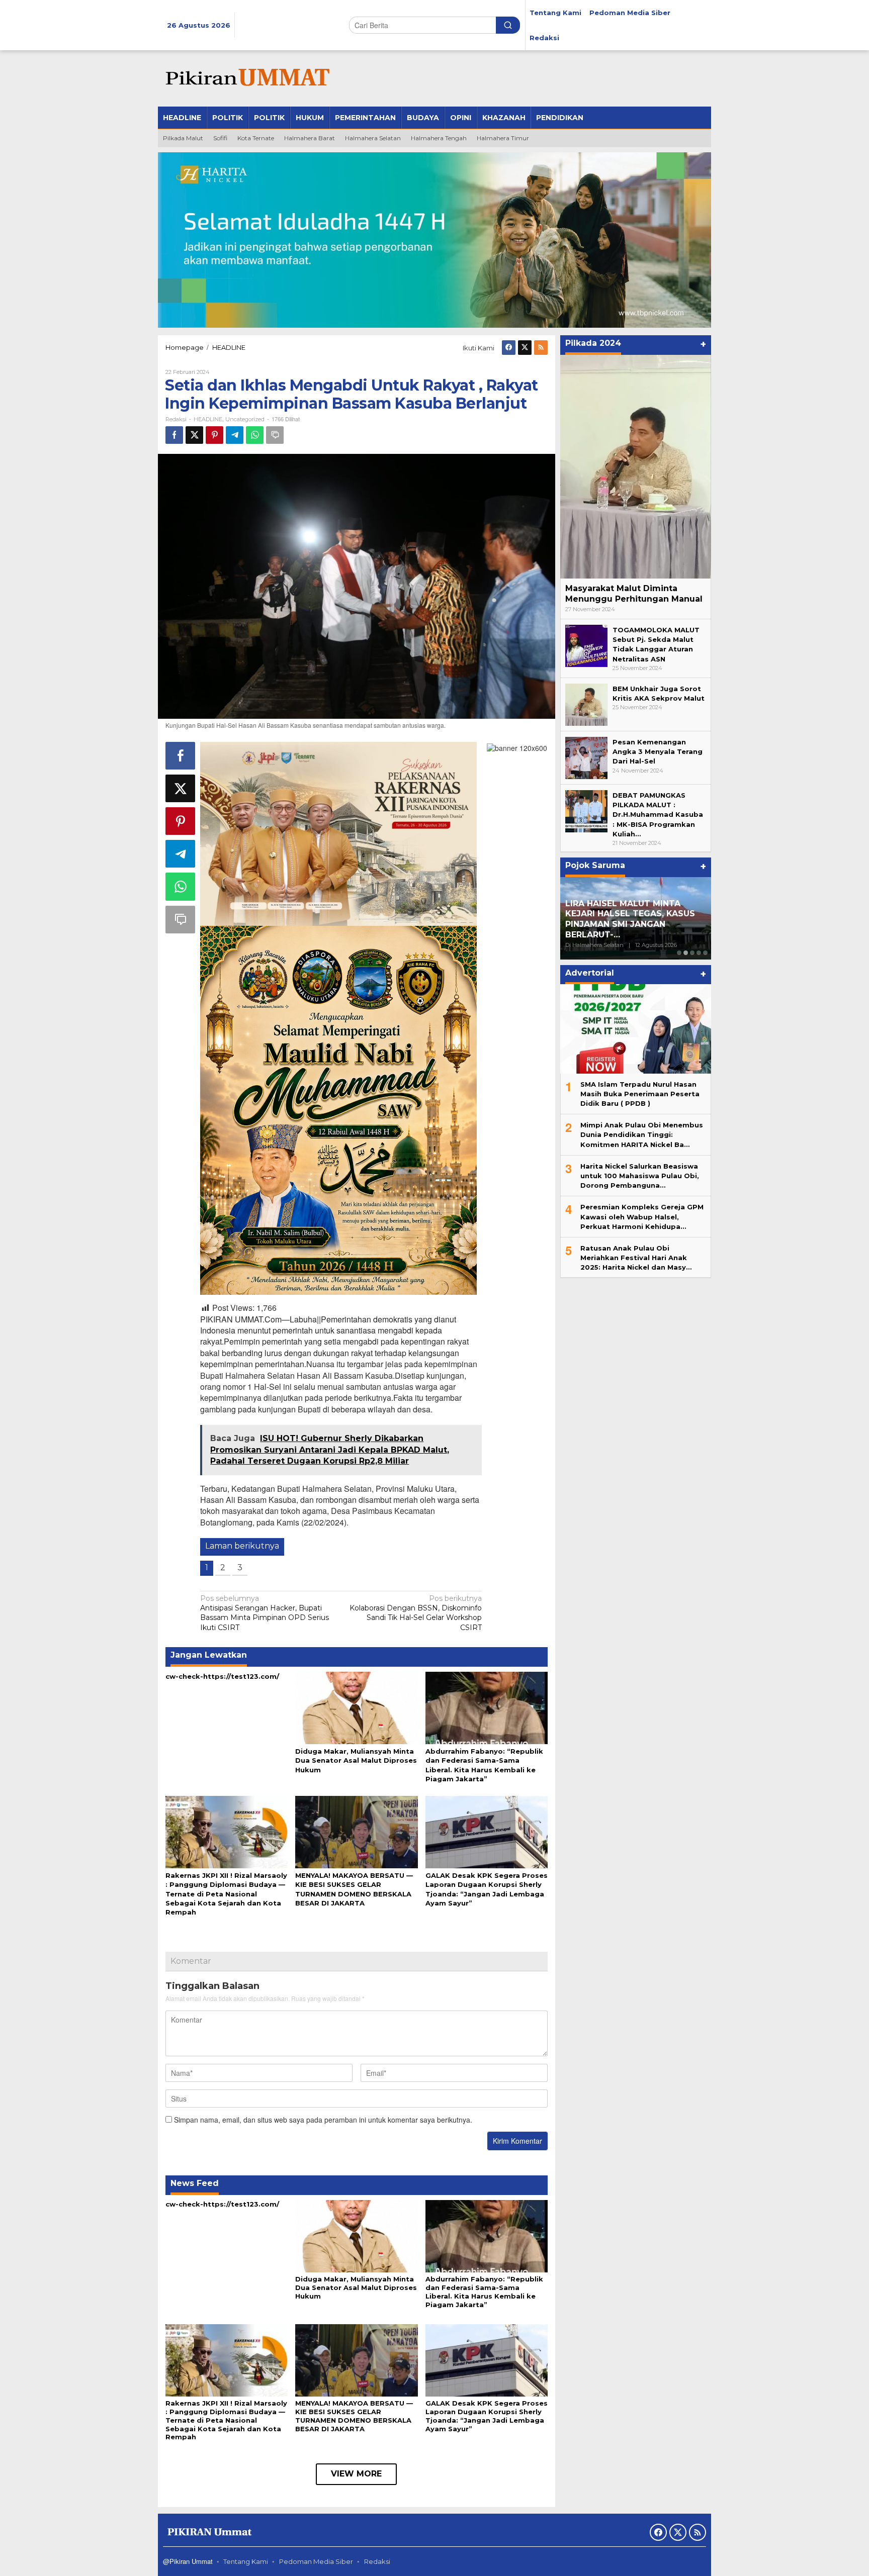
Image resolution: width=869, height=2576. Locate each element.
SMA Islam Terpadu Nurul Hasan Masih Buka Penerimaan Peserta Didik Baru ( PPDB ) (640, 1093)
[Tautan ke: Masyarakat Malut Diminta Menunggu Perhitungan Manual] (636, 467)
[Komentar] (275, 435)
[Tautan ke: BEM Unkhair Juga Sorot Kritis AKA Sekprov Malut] (586, 704)
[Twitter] (525, 348)
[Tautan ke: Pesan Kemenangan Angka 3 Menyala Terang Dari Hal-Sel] (586, 757)
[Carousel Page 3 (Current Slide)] (692, 953)
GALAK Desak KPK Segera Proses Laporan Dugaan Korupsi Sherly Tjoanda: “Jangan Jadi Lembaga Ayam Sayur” (487, 2416)
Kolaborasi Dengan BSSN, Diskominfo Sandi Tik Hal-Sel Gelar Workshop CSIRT (416, 1613)
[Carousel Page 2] (686, 953)
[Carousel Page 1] (679, 953)
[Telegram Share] (235, 435)
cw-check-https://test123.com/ (222, 1676)
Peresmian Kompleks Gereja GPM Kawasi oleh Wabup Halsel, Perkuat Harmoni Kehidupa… (642, 1216)
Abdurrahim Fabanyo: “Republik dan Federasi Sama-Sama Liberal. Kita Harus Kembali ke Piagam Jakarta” (484, 2292)
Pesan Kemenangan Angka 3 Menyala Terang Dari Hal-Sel (658, 751)
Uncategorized (245, 419)
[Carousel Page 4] (699, 953)
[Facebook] (509, 348)
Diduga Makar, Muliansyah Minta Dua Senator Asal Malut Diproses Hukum (356, 1760)
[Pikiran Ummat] (246, 78)
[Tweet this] (194, 435)
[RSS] (541, 348)
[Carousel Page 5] (705, 953)
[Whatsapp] (255, 435)
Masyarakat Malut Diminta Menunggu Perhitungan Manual (634, 594)
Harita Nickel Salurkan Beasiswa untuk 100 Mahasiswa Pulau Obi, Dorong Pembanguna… (640, 1175)
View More (356, 2474)
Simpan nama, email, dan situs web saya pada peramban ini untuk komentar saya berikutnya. (323, 2120)
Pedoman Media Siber (316, 2561)
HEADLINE (208, 419)
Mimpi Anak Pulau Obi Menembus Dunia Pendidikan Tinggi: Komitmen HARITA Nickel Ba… (642, 1134)
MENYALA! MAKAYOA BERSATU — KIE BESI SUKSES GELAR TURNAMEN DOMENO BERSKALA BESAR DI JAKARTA (354, 2416)
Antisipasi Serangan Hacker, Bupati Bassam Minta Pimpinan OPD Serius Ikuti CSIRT (265, 1613)
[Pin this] (214, 435)
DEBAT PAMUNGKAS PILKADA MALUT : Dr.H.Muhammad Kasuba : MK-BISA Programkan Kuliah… (658, 815)
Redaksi (377, 2561)
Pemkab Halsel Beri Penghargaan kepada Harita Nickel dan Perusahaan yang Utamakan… (627, 919)
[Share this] (174, 435)
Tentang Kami (246, 2561)
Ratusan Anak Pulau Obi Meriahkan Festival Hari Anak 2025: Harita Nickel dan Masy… (636, 1257)
